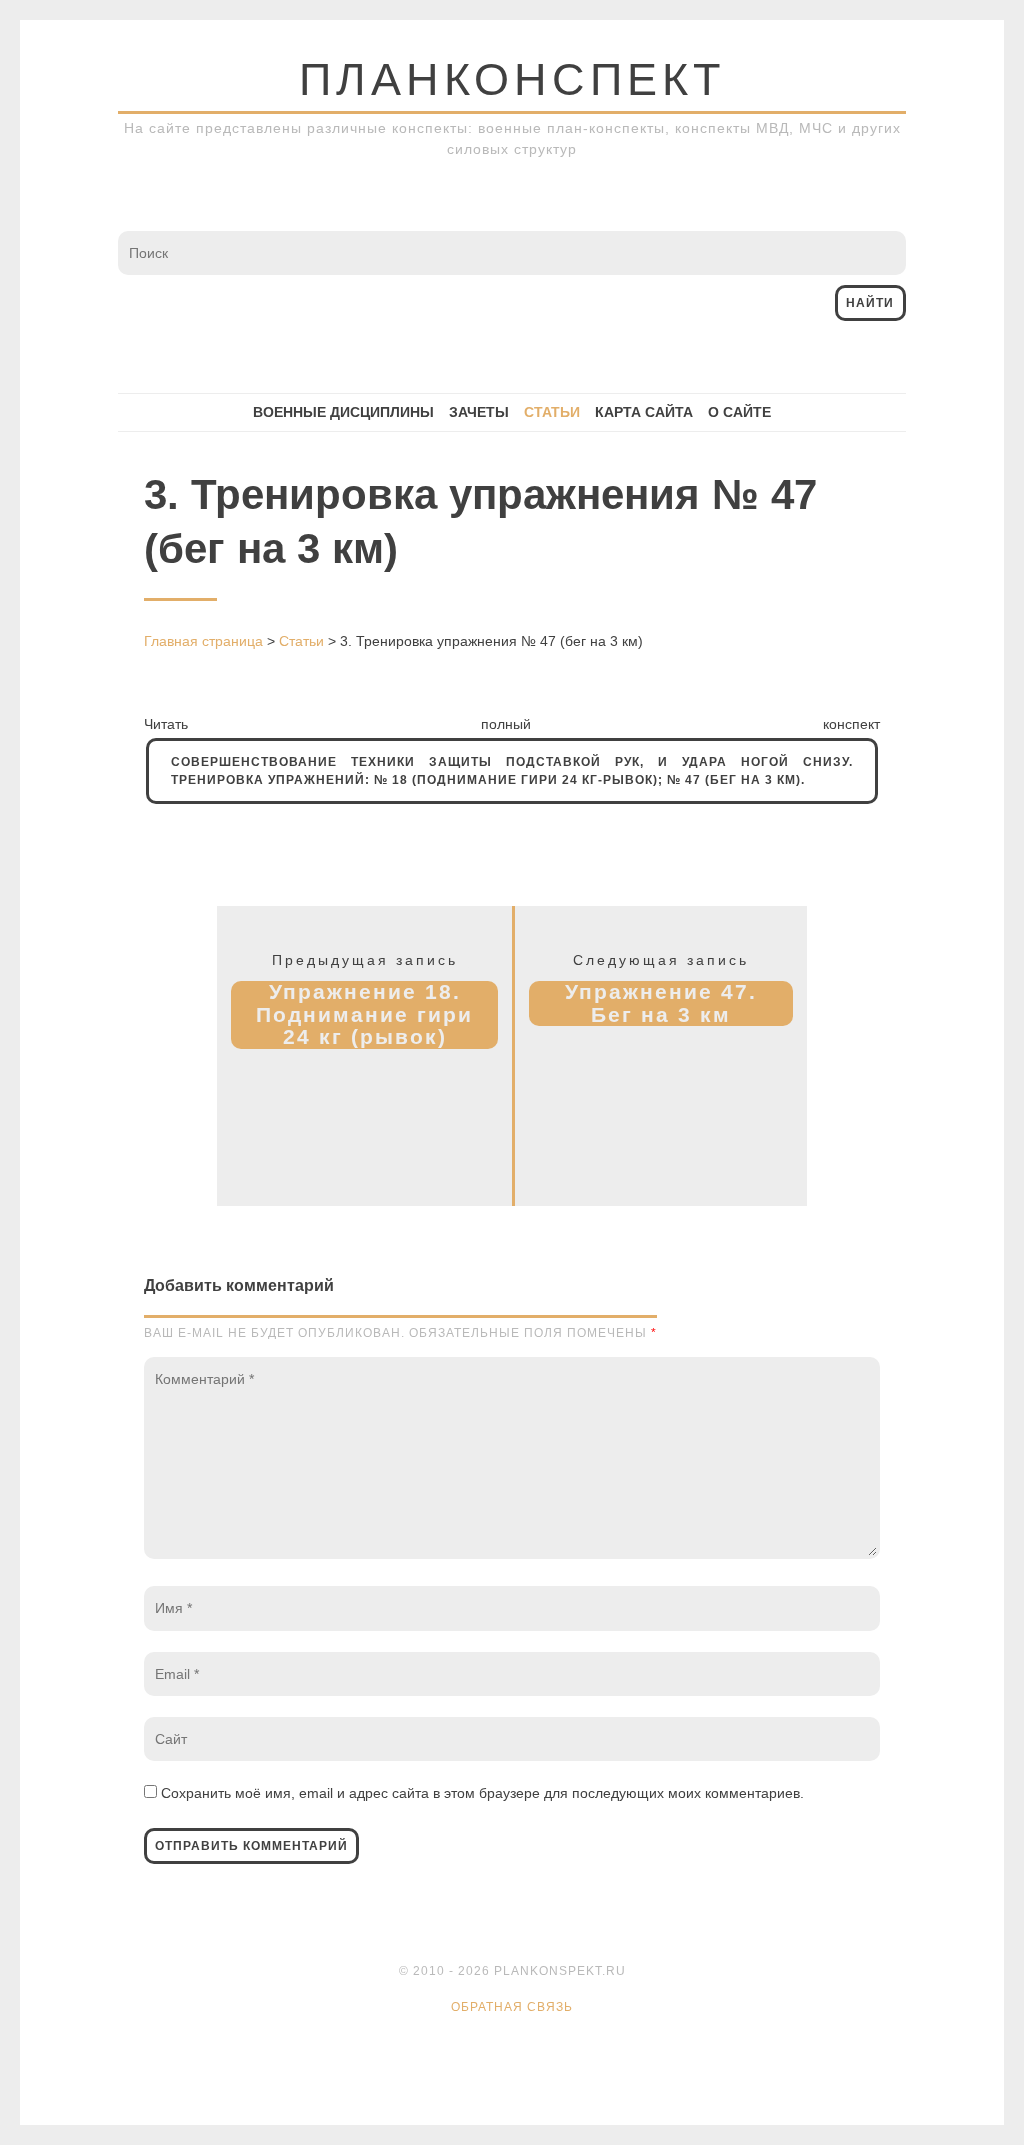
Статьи (552, 412)
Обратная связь (512, 2007)
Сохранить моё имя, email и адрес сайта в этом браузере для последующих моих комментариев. (482, 1793)
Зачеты (479, 412)
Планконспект (512, 79)
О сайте (739, 412)
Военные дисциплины (343, 412)
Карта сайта (644, 412)
